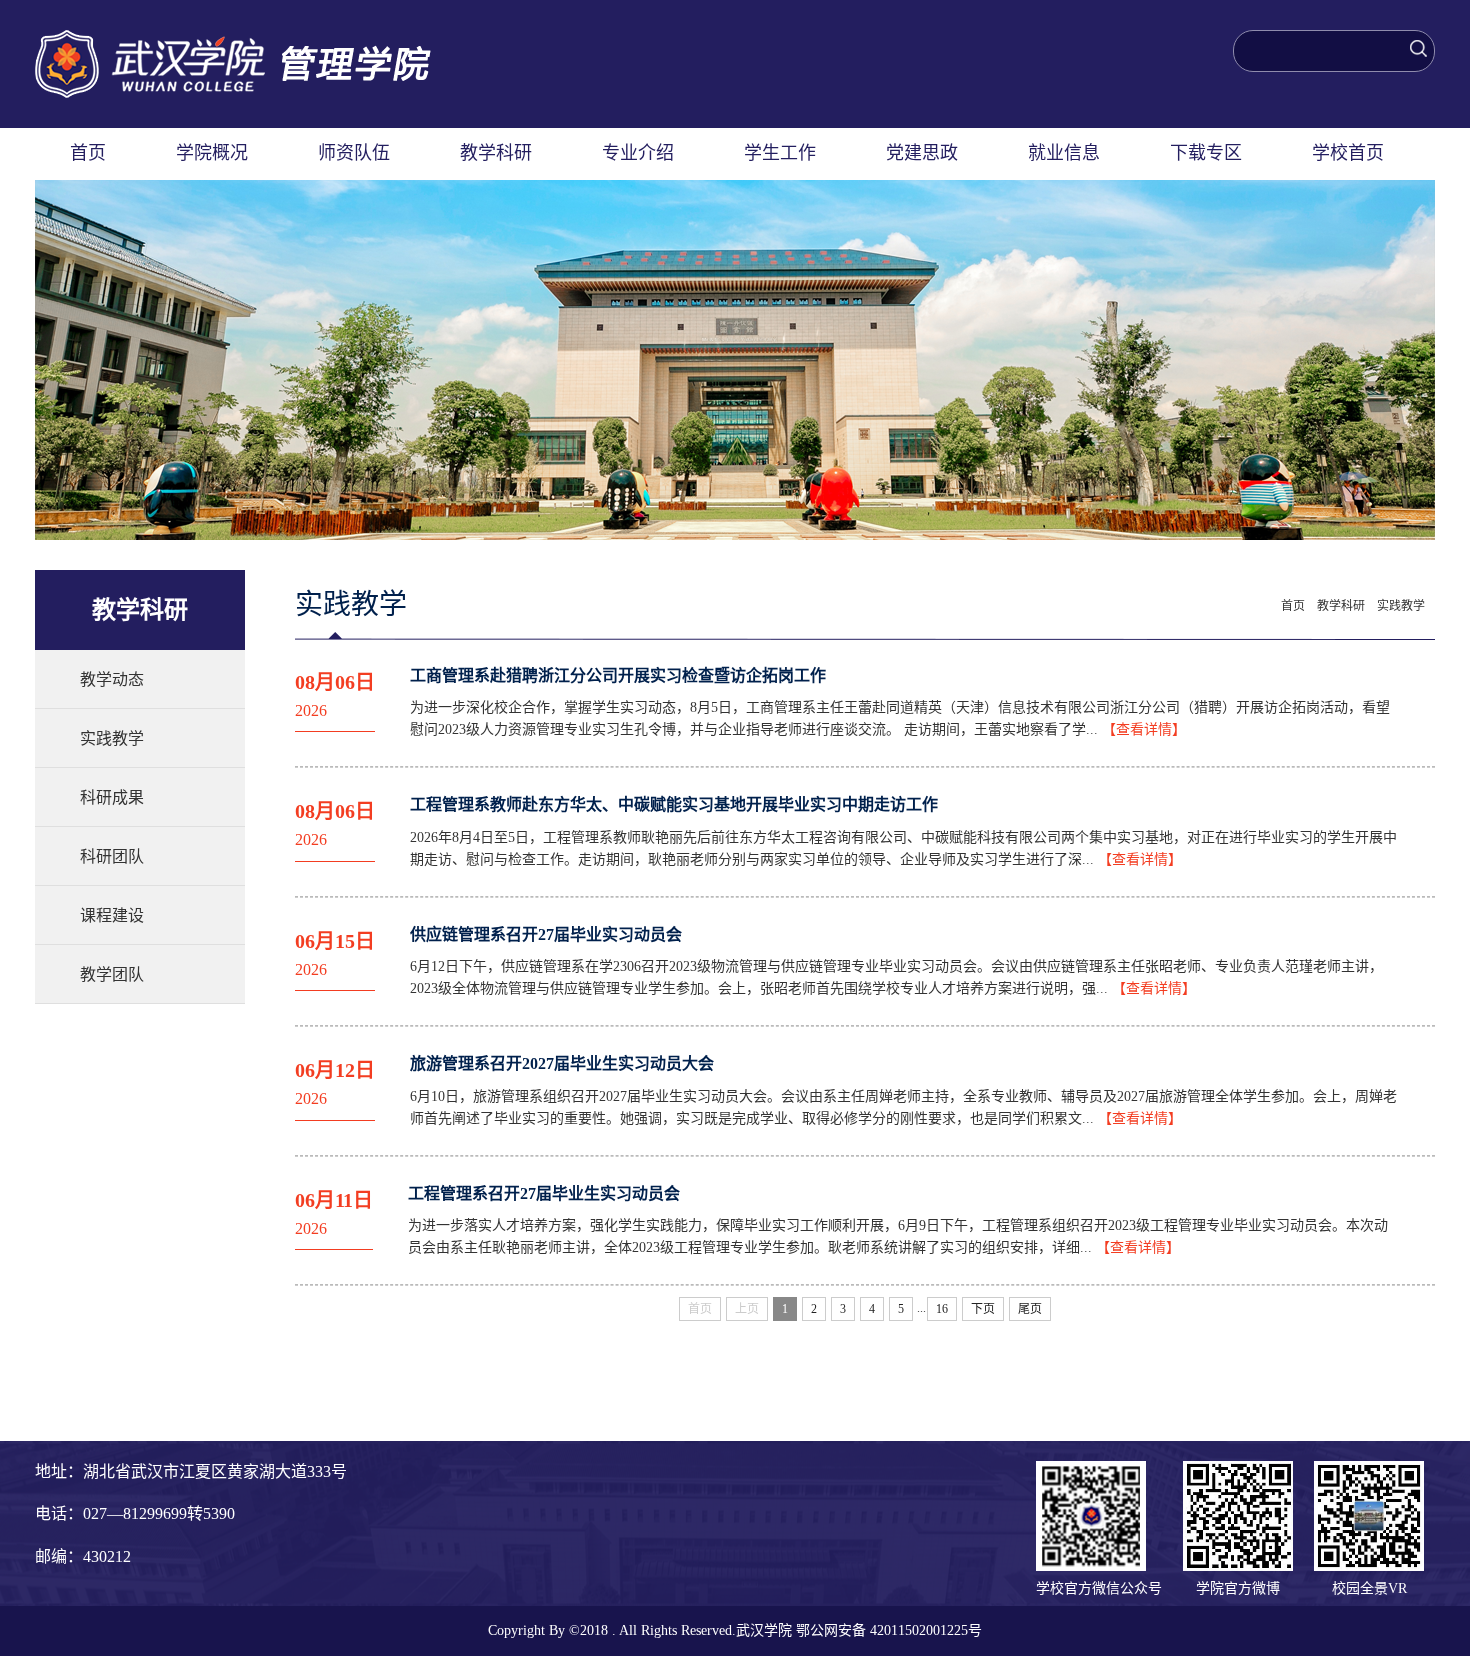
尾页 (1030, 1309)
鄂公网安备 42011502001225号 (889, 1630)
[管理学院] (233, 40)
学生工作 (780, 153)
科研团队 (112, 856)
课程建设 (112, 915)
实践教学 (112, 738)
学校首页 (1348, 153)
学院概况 (212, 153)
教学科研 (496, 153)
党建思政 (922, 153)
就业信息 (1064, 153)
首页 (88, 153)
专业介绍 (638, 153)
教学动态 (112, 679)
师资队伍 (354, 153)
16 (942, 1309)
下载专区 (1206, 153)
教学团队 (112, 974)
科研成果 (112, 797)
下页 (983, 1309)
